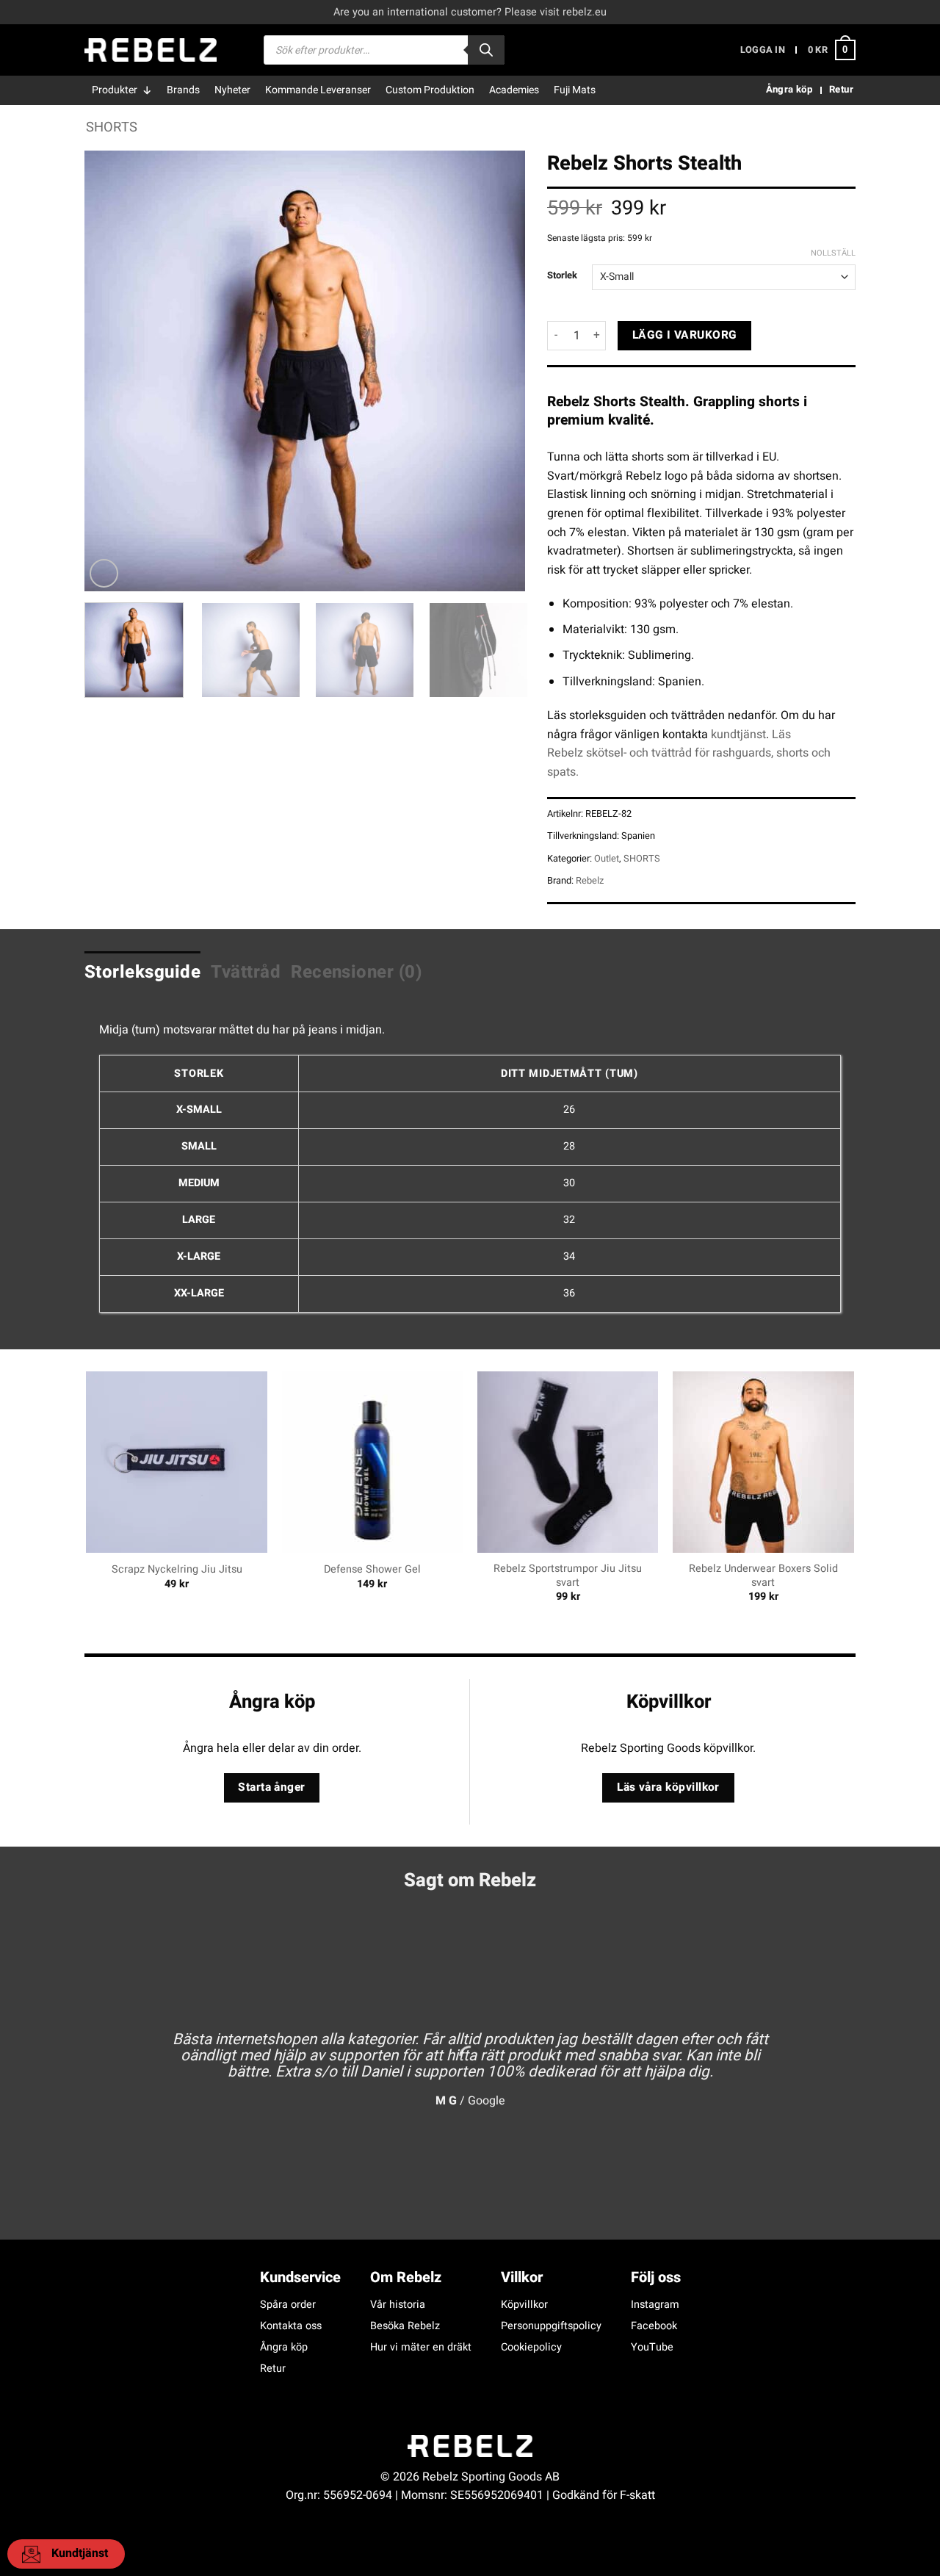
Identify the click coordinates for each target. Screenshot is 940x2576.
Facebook (654, 2326)
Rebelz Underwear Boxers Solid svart (763, 1576)
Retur (273, 2368)
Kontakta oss (291, 2326)
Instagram (655, 2305)
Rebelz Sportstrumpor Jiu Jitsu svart (568, 1576)
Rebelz (590, 881)
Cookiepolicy (531, 2347)
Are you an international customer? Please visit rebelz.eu (470, 12)
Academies (514, 90)
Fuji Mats (575, 90)
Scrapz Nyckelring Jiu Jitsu (177, 1570)
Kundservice (300, 2277)
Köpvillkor (524, 2305)
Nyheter (232, 90)
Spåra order (288, 2305)
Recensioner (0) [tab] (357, 972)
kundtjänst (738, 735)
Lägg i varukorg (685, 335)
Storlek (562, 275)
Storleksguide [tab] (142, 972)
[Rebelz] (151, 50)
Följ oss (656, 2277)
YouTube (652, 2347)
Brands (183, 90)
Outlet (607, 859)
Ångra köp (284, 2347)
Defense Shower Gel (372, 1570)
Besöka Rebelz (405, 2326)
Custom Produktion (430, 90)
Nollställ (833, 253)
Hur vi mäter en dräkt (421, 2347)
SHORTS (112, 127)
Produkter (115, 90)
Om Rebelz (406, 2277)
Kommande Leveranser (318, 90)
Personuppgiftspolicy (551, 2326)
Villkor (522, 2277)
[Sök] (486, 50)
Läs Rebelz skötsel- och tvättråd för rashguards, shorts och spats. (689, 753)
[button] (763, 50)
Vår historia (398, 2305)
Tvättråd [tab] (246, 972)
